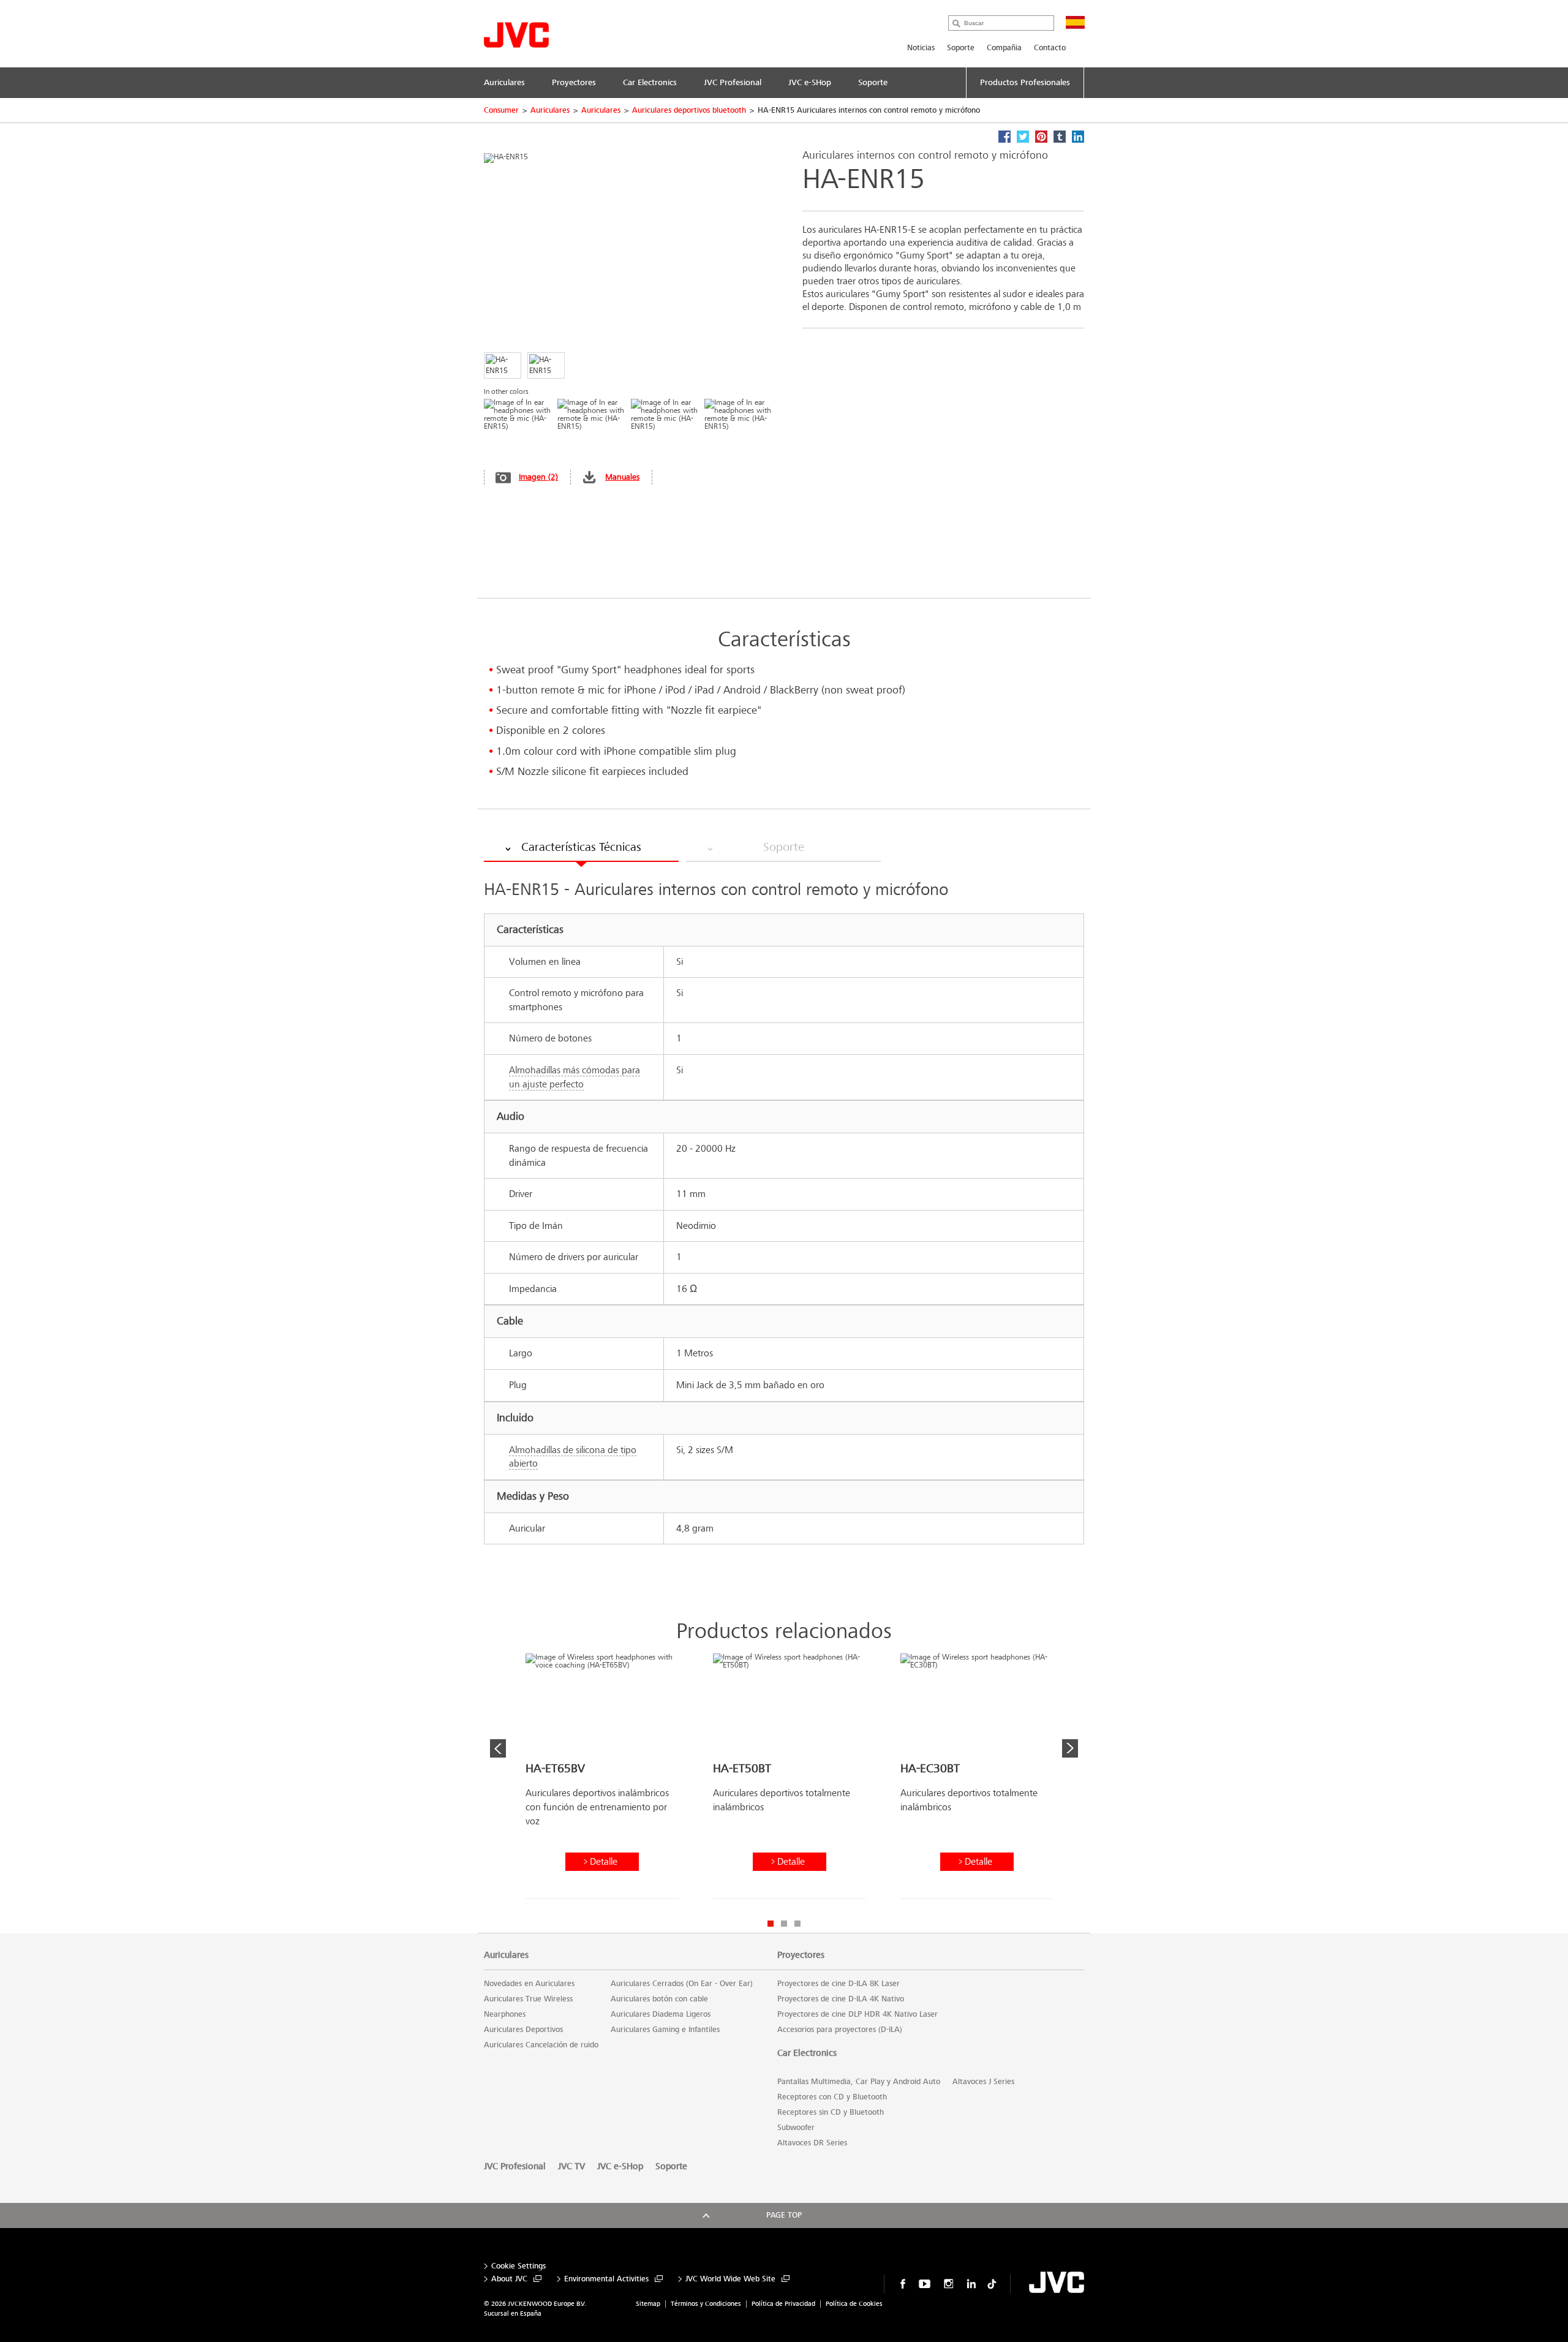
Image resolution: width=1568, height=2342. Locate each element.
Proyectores (801, 1955)
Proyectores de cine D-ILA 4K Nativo (841, 1999)
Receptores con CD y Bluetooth (832, 2097)
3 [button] (797, 1924)
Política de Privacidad (783, 2304)
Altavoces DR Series (812, 2143)
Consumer (501, 110)
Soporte (961, 48)
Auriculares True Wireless (528, 1999)
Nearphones (505, 2014)
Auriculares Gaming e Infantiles (665, 2030)
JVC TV (571, 2166)
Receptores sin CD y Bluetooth (831, 2112)
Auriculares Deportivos (523, 2030)
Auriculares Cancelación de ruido (541, 2045)
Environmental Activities (606, 2279)
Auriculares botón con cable (659, 1999)
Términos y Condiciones (706, 2304)
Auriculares (550, 110)
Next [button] (1070, 1748)
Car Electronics (807, 2053)
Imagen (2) (538, 477)
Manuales (622, 477)
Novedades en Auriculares (529, 1984)
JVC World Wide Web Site (730, 2279)
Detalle (604, 1861)
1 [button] (771, 1924)
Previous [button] (498, 1748)
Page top (784, 2215)
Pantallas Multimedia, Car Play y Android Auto (859, 2082)
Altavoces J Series (983, 2082)
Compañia (1004, 48)
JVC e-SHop (620, 2166)
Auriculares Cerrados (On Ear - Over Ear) (682, 1984)
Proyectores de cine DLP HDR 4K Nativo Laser (858, 2014)
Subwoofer (796, 2128)
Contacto (1050, 48)
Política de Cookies (854, 2304)
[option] (602, 1781)
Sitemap (648, 2304)
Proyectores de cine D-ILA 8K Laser (839, 1984)
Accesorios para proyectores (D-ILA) (840, 2030)
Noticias (921, 48)
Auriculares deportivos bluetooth (689, 110)
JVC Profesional (515, 2166)
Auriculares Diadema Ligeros (661, 2014)
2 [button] (784, 1924)
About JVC (509, 2279)
